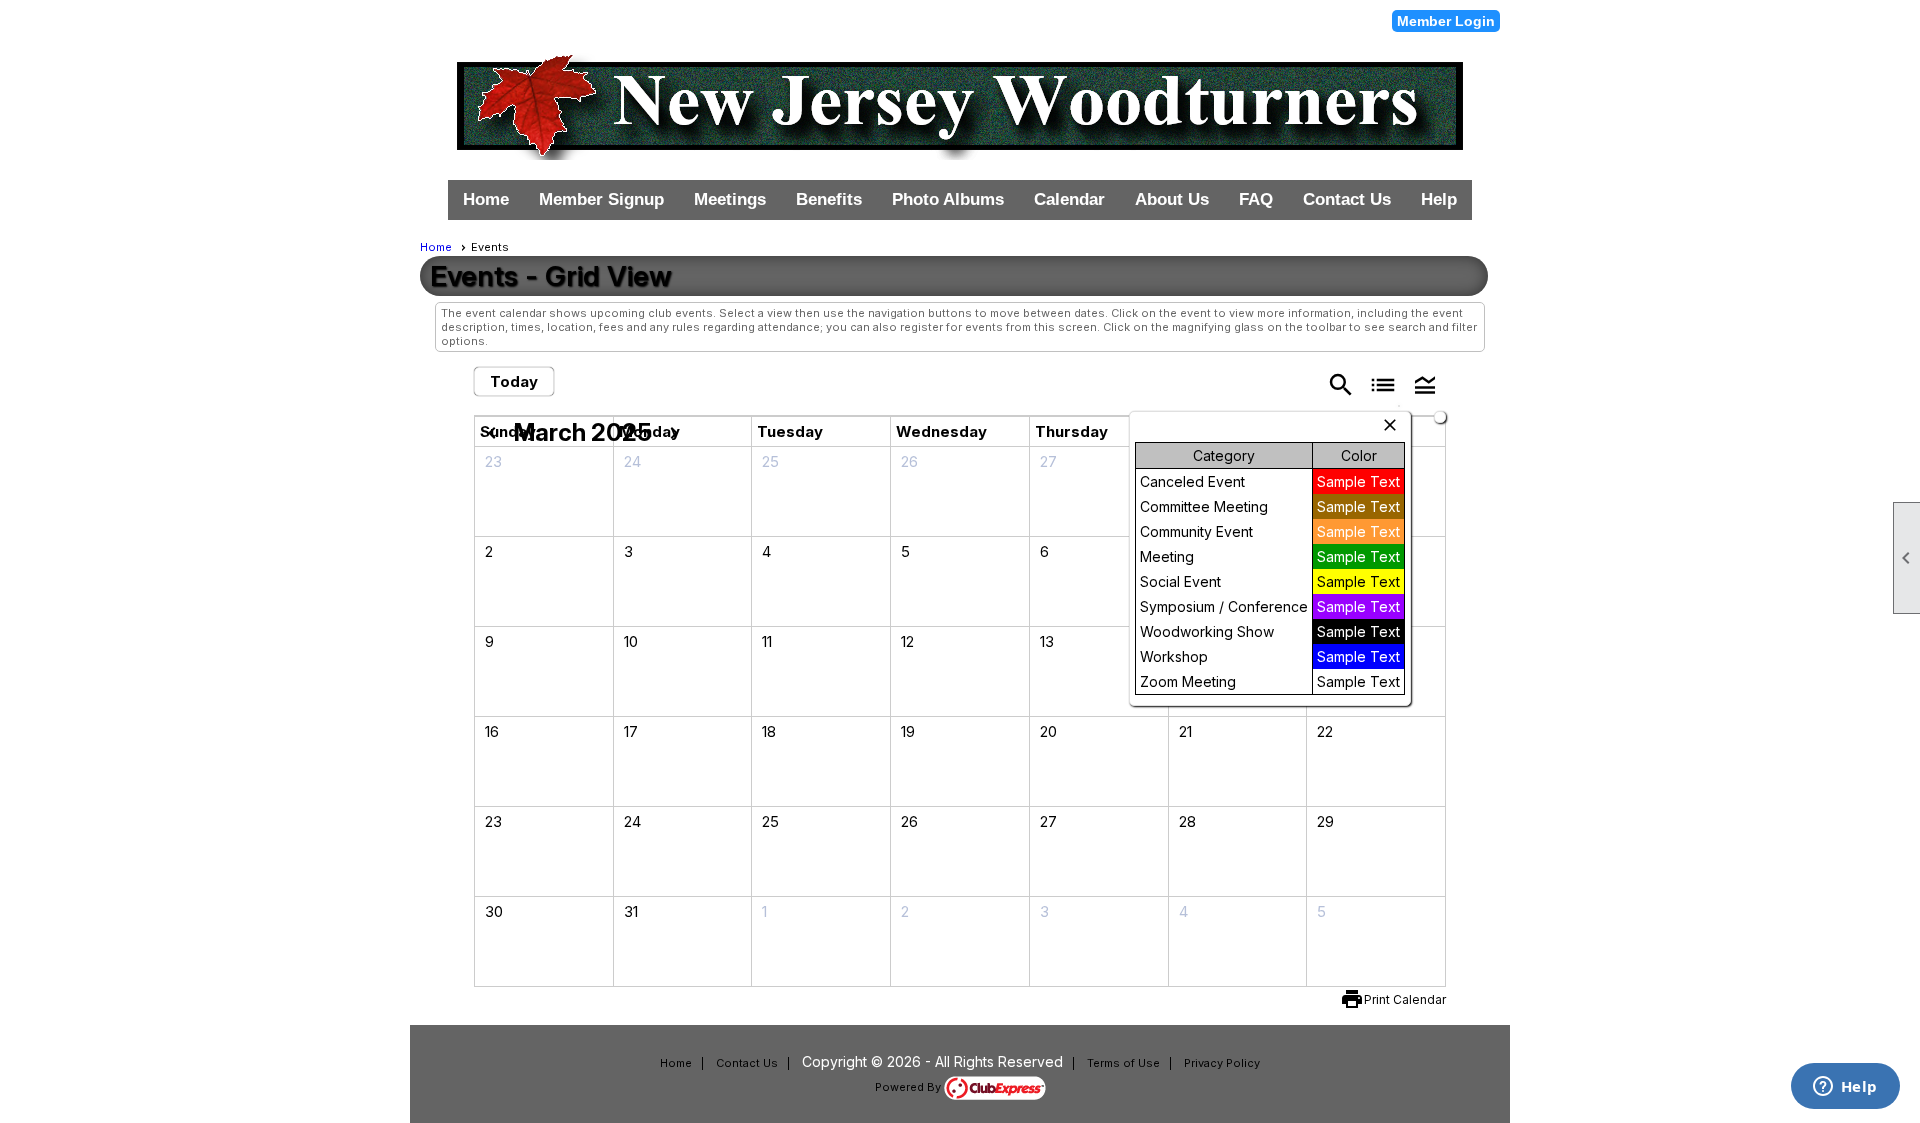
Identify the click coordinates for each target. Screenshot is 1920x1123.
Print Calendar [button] (1405, 999)
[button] (1425, 383)
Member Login (1446, 21)
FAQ (1256, 199)
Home (486, 199)
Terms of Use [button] (1123, 1063)
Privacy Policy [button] (1222, 1063)
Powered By (909, 1087)
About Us (1172, 199)
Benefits (829, 199)
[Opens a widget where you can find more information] (1845, 1088)
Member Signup (601, 199)
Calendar (1069, 199)
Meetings (730, 199)
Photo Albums (948, 199)
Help (1439, 199)
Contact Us (1347, 199)
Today (514, 381)
